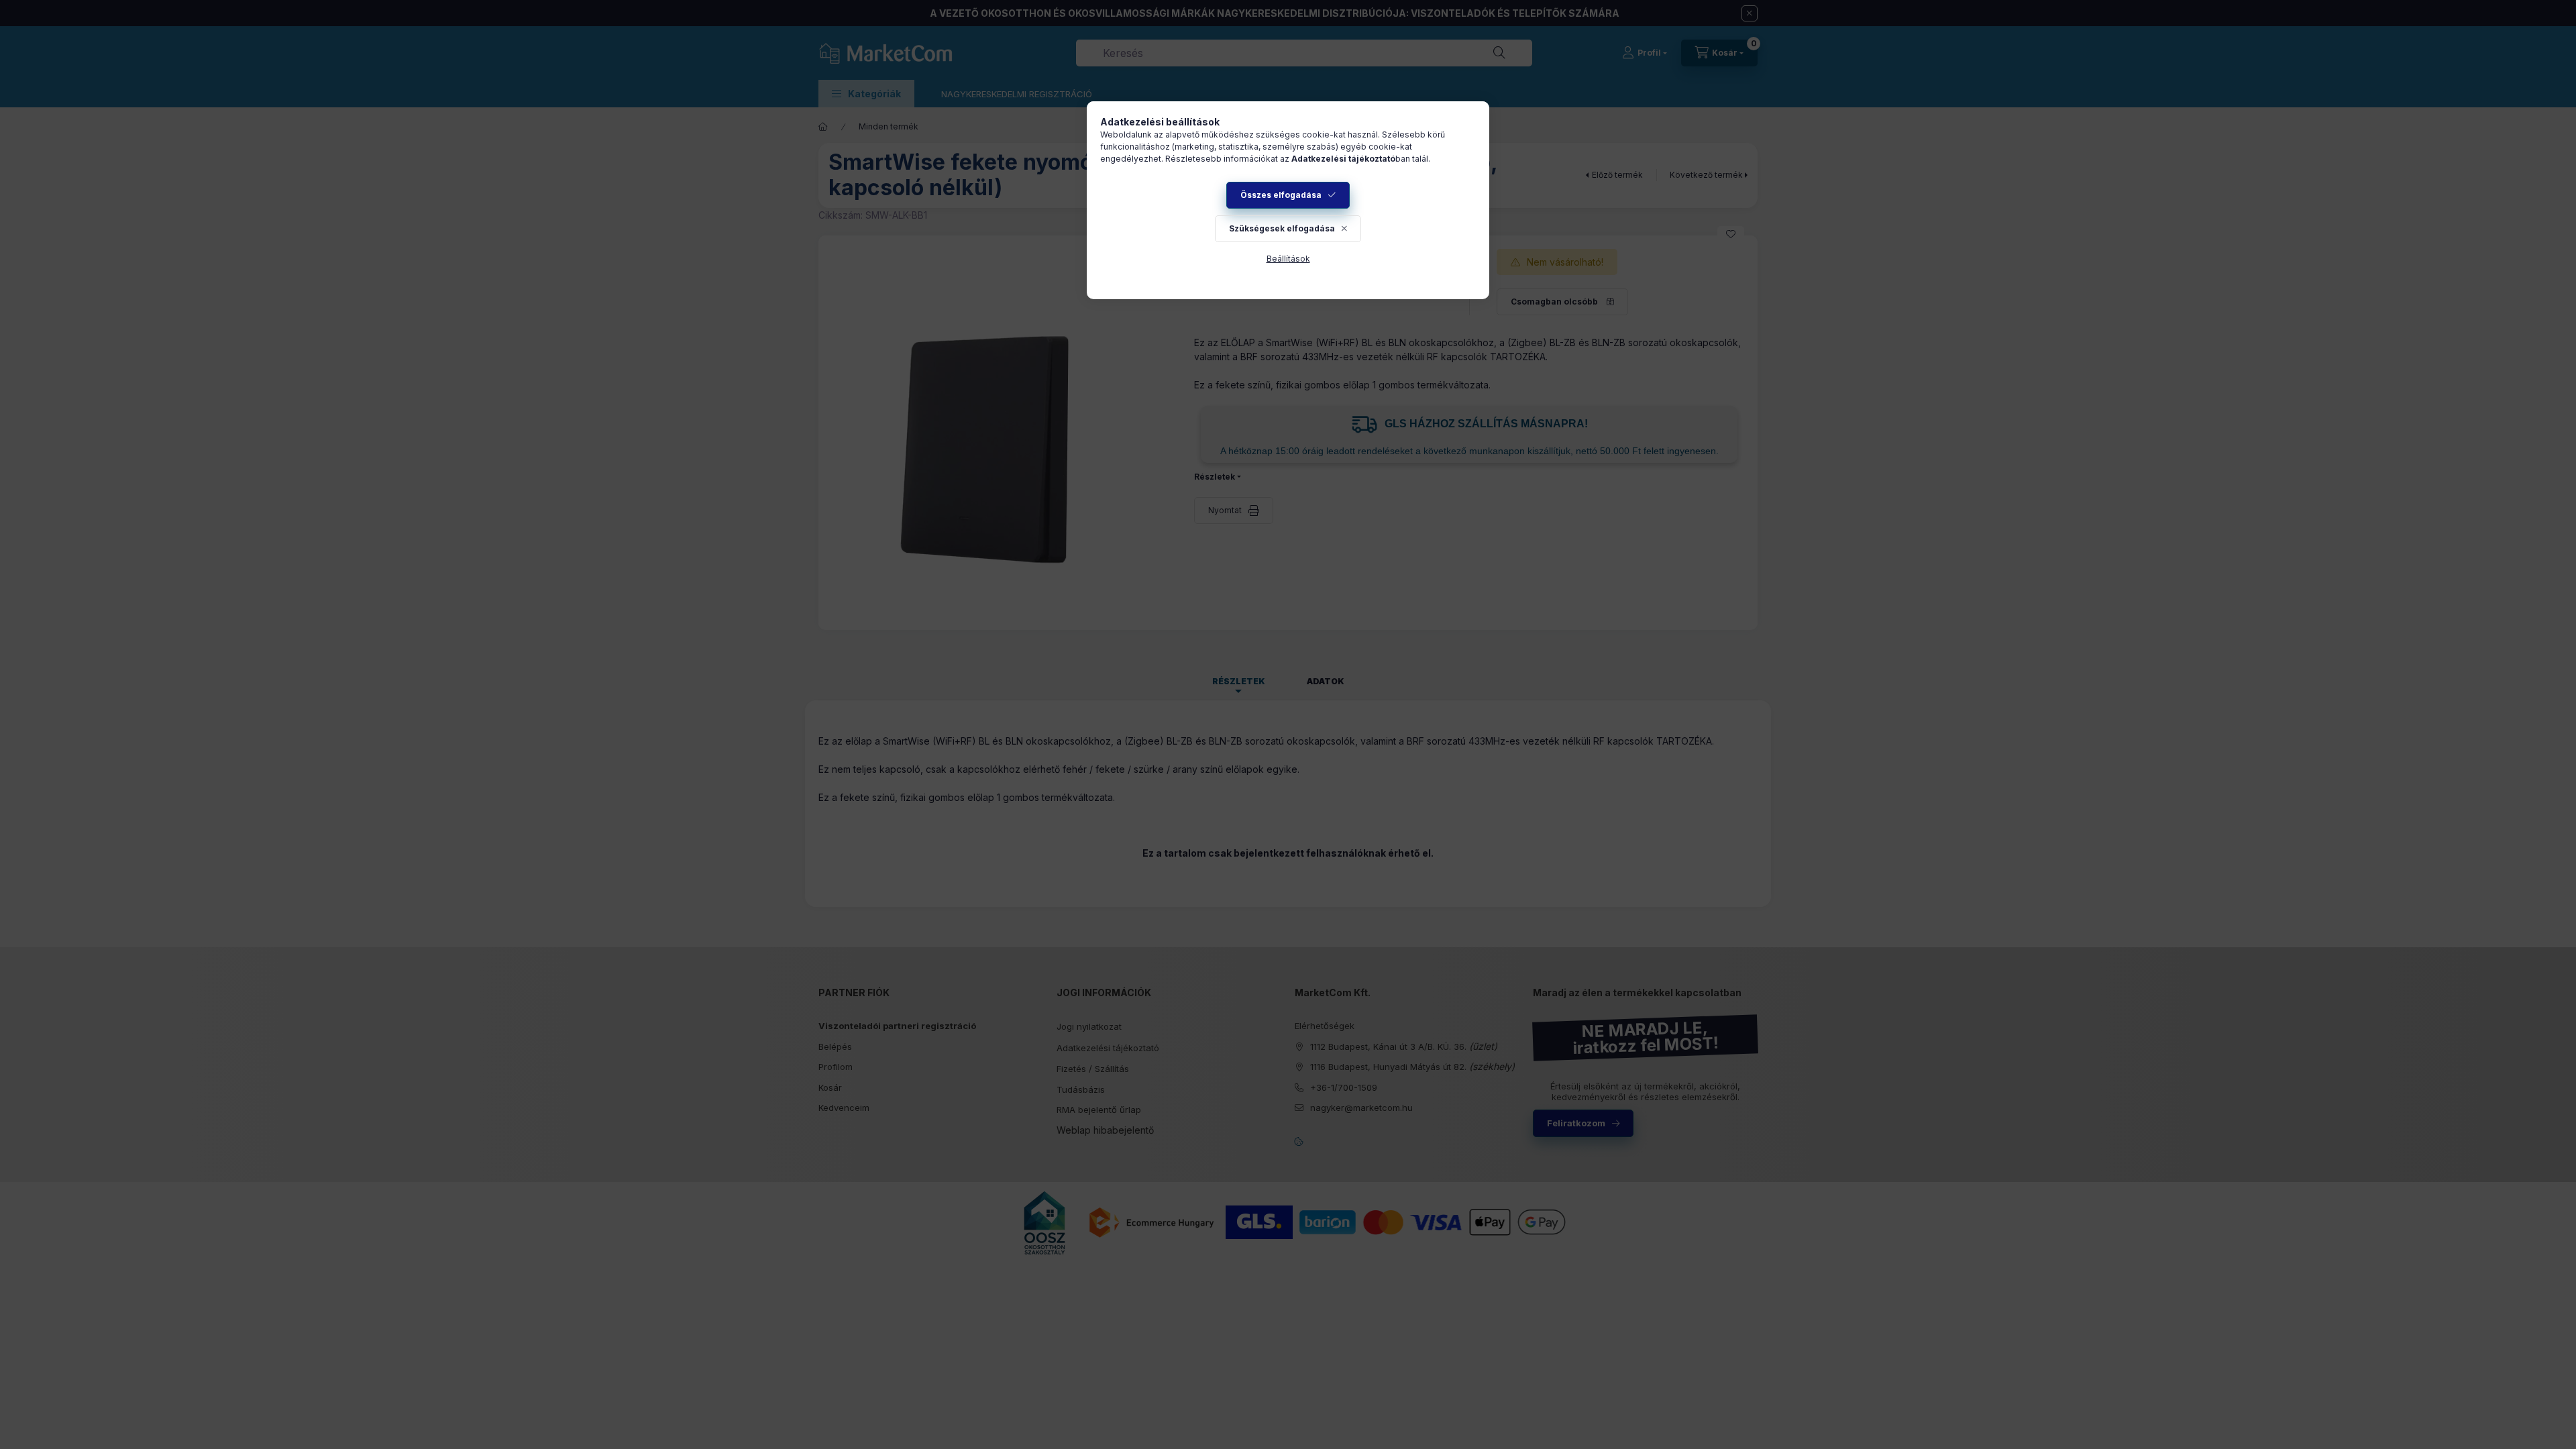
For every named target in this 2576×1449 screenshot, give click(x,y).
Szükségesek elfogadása (1282, 228)
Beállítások (1288, 259)
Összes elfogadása (1281, 195)
